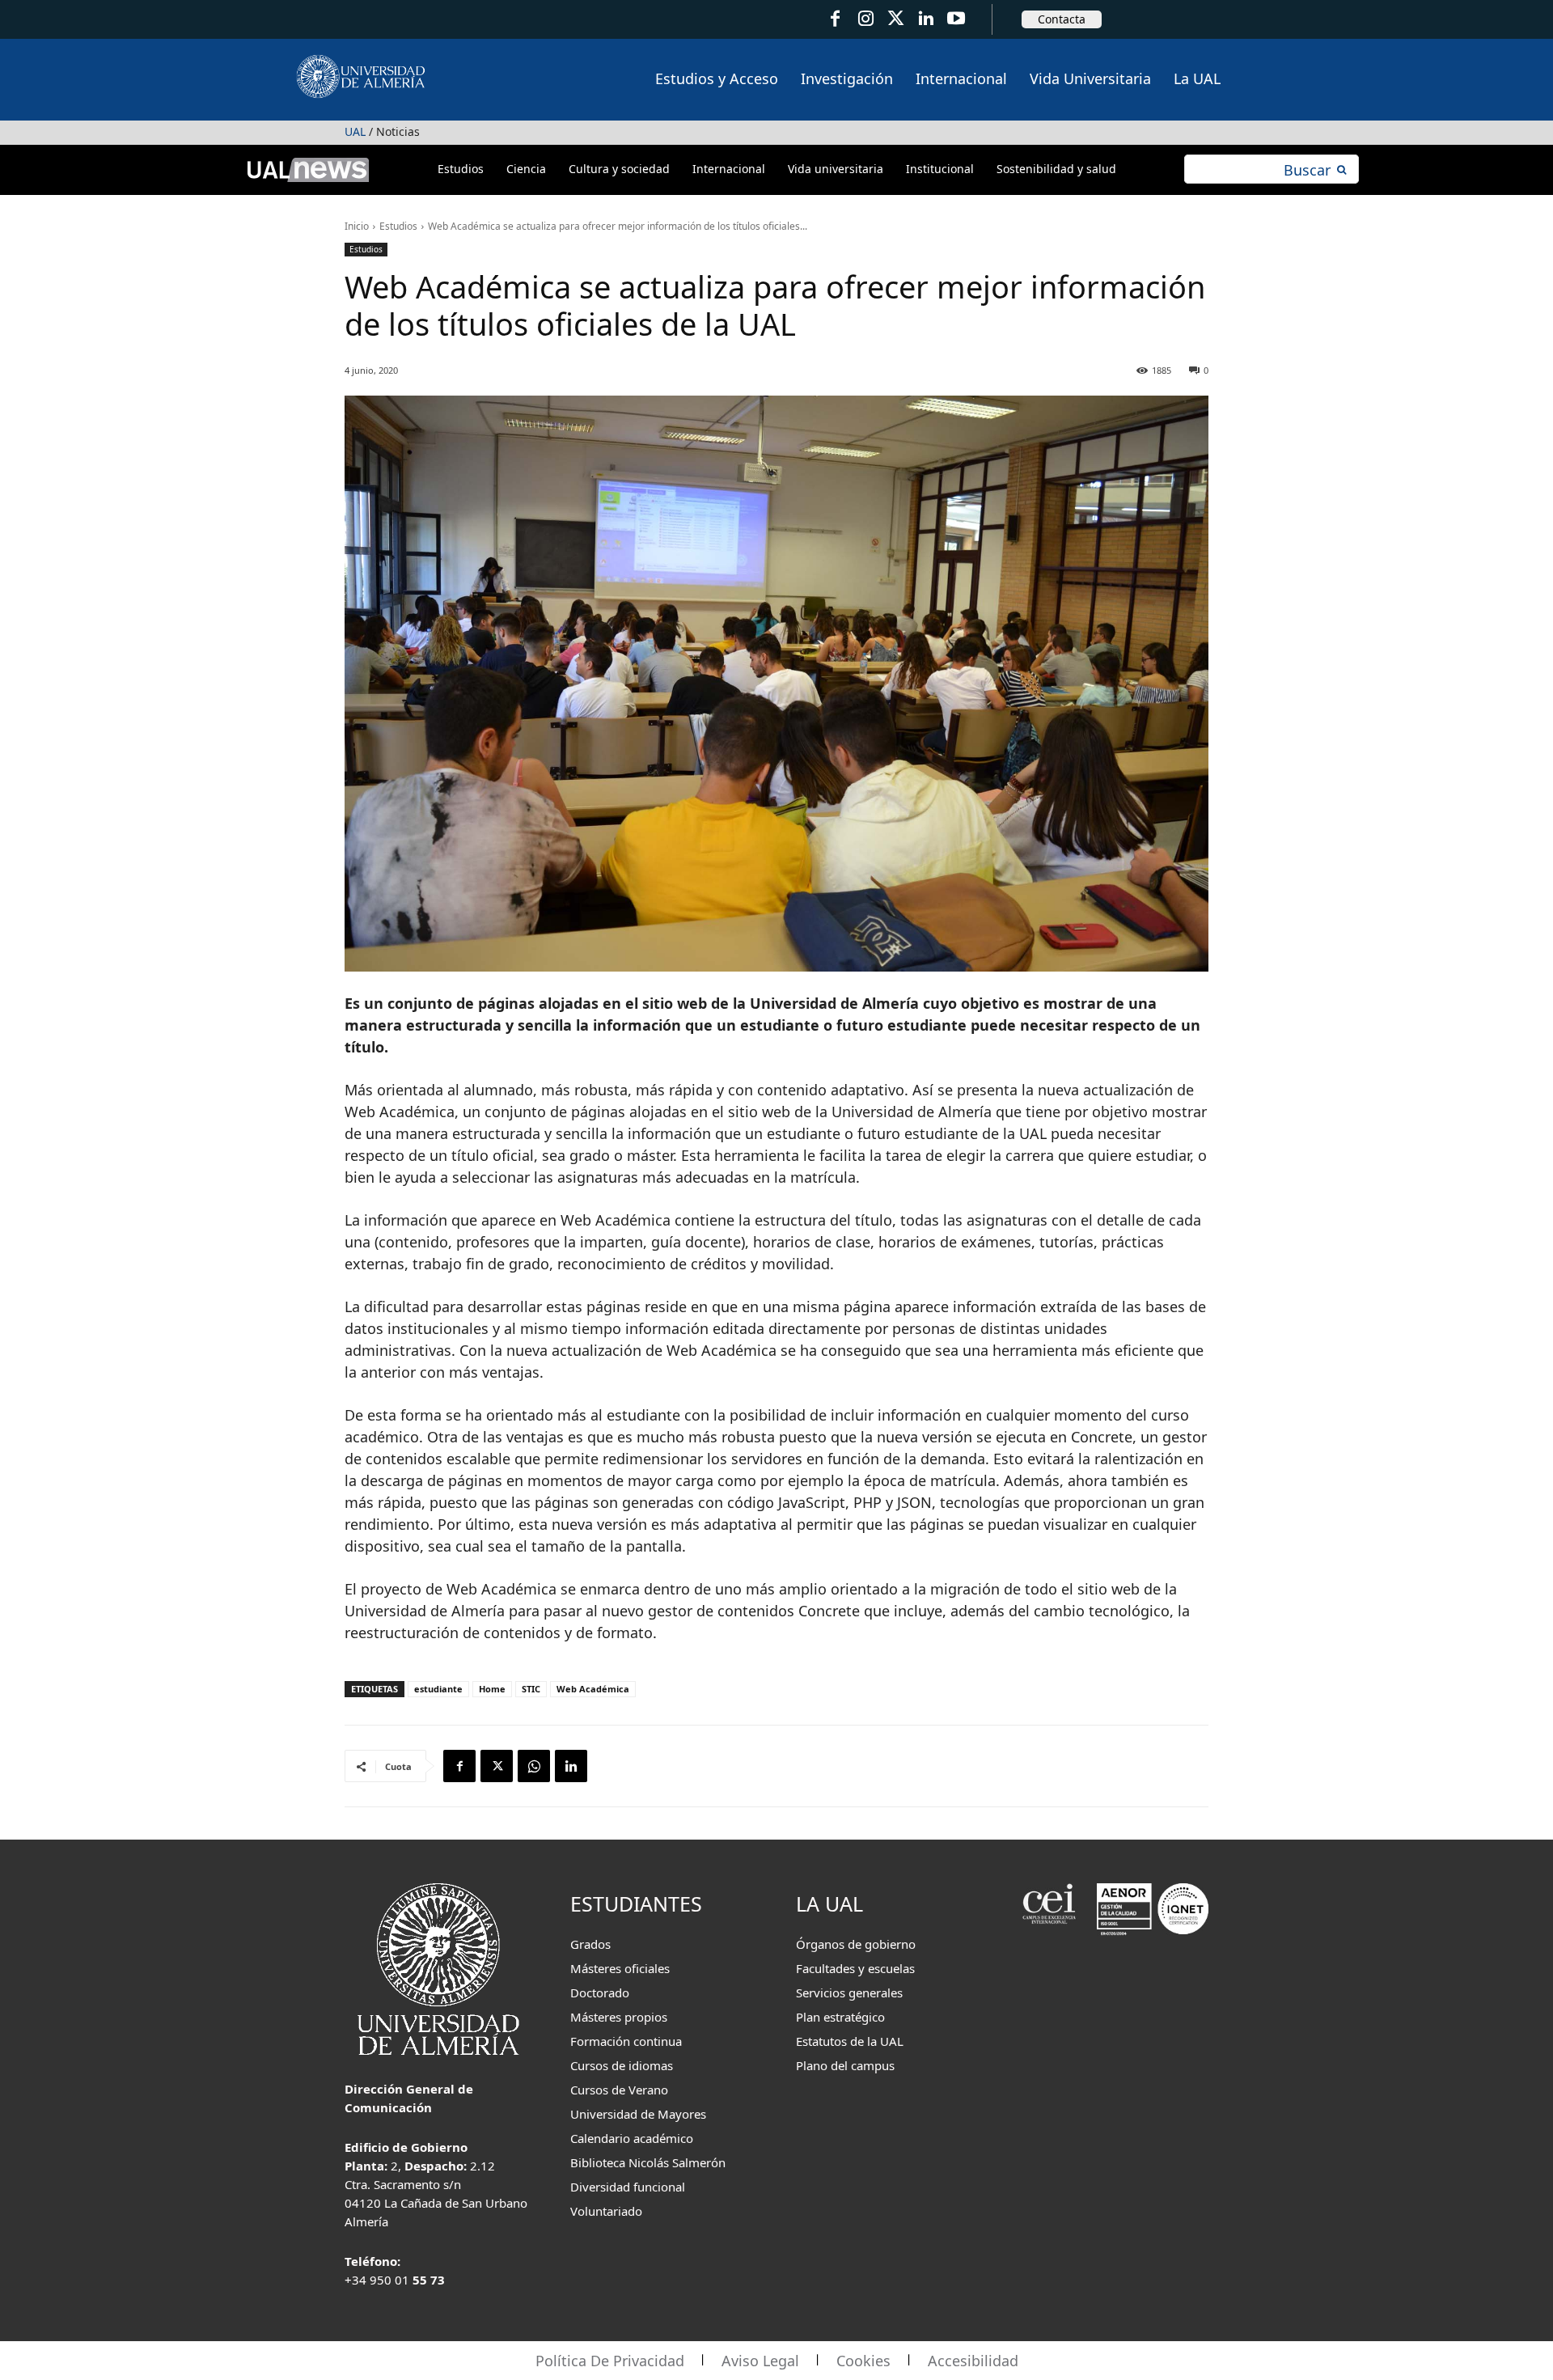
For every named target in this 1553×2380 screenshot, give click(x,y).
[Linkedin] (571, 1766)
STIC (531, 1689)
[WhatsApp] (534, 1766)
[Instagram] (865, 19)
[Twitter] (896, 19)
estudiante (438, 1689)
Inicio (357, 226)
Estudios (398, 226)
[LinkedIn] (926, 19)
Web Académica (593, 1689)
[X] (497, 1766)
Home (492, 1689)
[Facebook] (835, 19)
